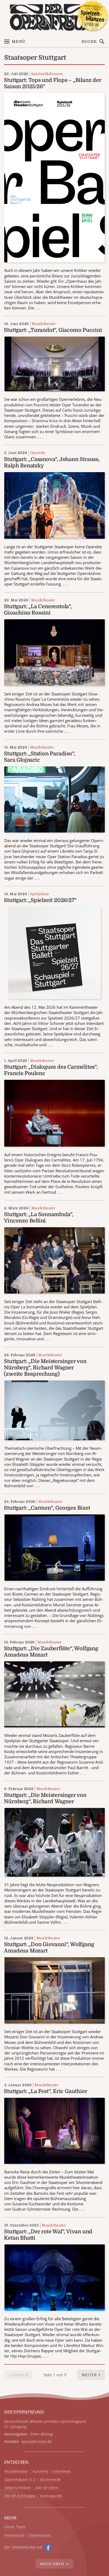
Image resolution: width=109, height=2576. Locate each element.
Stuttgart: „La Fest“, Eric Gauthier (46, 2091)
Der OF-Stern (47, 2488)
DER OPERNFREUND (24, 2412)
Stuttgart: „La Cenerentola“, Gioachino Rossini (38, 610)
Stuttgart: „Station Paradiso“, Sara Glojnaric (40, 757)
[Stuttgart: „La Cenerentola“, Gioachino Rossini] (54, 652)
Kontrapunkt (51, 2496)
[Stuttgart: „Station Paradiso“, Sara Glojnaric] (54, 799)
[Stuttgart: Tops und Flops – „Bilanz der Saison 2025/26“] (54, 177)
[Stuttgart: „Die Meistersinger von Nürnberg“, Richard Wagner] (55, 1842)
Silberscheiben (18, 2488)
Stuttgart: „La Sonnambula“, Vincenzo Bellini (39, 1218)
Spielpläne (40, 894)
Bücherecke (51, 2480)
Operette (38, 453)
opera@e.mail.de (37, 2441)
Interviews (62, 2472)
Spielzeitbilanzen (47, 74)
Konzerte (40, 2472)
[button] (91, 2375)
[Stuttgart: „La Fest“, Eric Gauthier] (54, 2130)
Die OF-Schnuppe (20, 2496)
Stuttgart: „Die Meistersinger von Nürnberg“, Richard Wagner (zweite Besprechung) (45, 1368)
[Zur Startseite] (54, 17)
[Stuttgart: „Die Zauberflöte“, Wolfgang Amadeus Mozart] (54, 1694)
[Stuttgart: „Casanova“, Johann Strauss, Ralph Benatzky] (54, 505)
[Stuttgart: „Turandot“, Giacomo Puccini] (55, 364)
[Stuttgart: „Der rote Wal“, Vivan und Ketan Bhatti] (55, 2277)
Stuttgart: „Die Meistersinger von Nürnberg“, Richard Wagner (45, 1798)
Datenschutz (40, 2535)
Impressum (15, 2535)
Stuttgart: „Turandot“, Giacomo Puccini (53, 330)
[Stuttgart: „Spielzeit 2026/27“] (54, 952)
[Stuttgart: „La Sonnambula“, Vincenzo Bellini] (54, 1260)
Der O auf (23, 2547)
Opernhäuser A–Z (20, 2480)
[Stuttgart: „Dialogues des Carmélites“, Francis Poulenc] (54, 1113)
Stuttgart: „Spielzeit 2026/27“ (40, 900)
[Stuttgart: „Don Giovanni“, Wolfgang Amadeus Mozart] (55, 1990)
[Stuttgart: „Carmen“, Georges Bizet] (55, 1547)
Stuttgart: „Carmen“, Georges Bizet (47, 1508)
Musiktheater (44, 324)
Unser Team (15, 2527)
